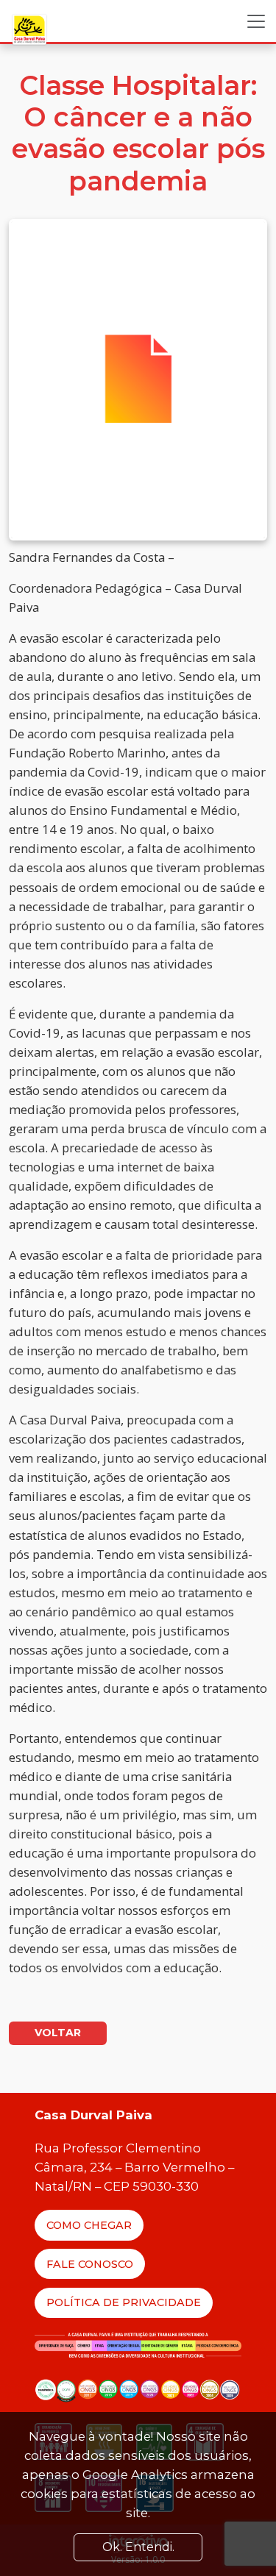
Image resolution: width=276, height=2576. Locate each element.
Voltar (58, 2033)
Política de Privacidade (124, 2302)
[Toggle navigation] (256, 21)
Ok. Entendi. (138, 2547)
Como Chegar (89, 2225)
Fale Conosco (90, 2264)
